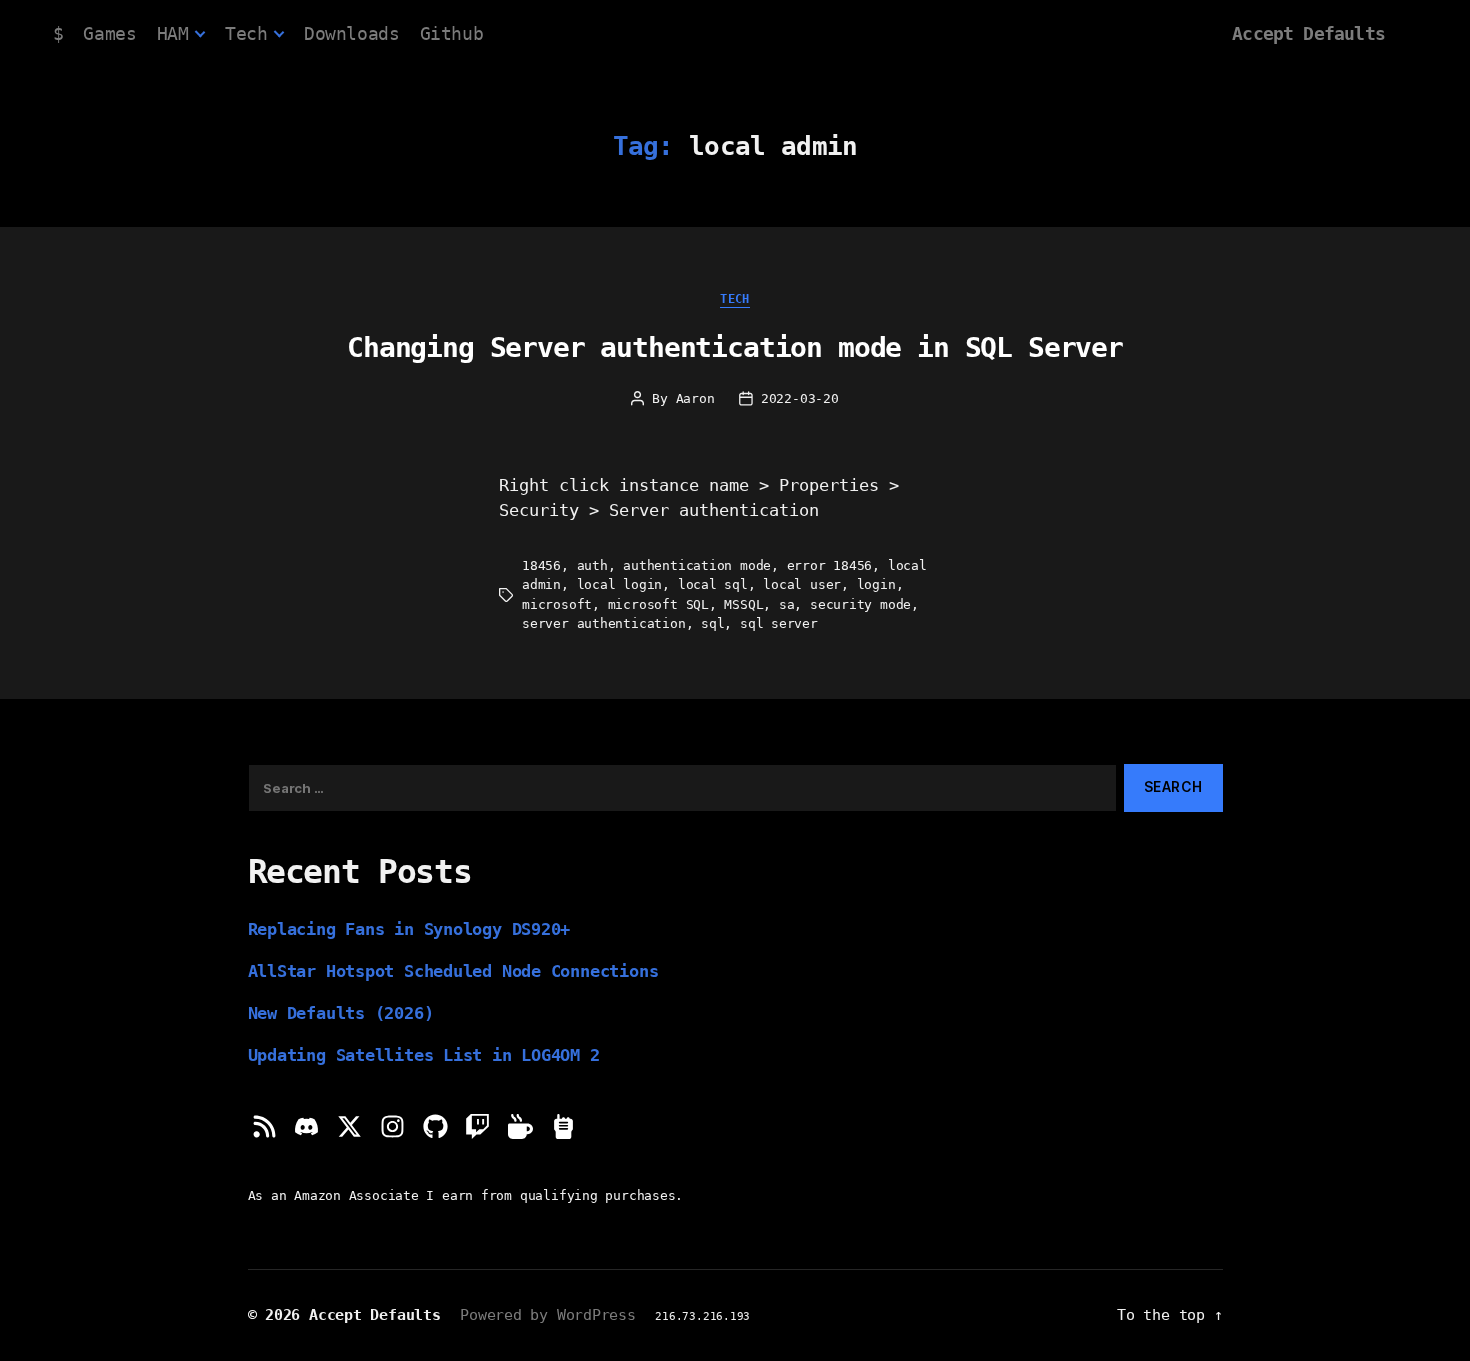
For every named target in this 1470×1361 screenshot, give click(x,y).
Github (452, 33)
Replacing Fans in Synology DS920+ (409, 929)
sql (712, 623)
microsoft (557, 604)
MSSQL (743, 604)
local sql (713, 584)
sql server (779, 623)
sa (787, 604)
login (876, 584)
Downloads (351, 33)
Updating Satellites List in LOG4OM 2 (424, 1055)
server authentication (603, 623)
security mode (860, 604)
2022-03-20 (800, 398)
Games (109, 33)
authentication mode (697, 565)
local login (620, 584)
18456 (541, 565)
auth (592, 565)
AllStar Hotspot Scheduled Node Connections (453, 971)
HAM (173, 33)
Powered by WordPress (548, 1314)
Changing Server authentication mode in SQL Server (735, 347)
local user (802, 584)
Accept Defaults (1308, 34)
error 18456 (830, 565)
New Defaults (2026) (341, 1013)
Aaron (695, 398)
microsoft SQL (658, 604)
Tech (246, 33)
